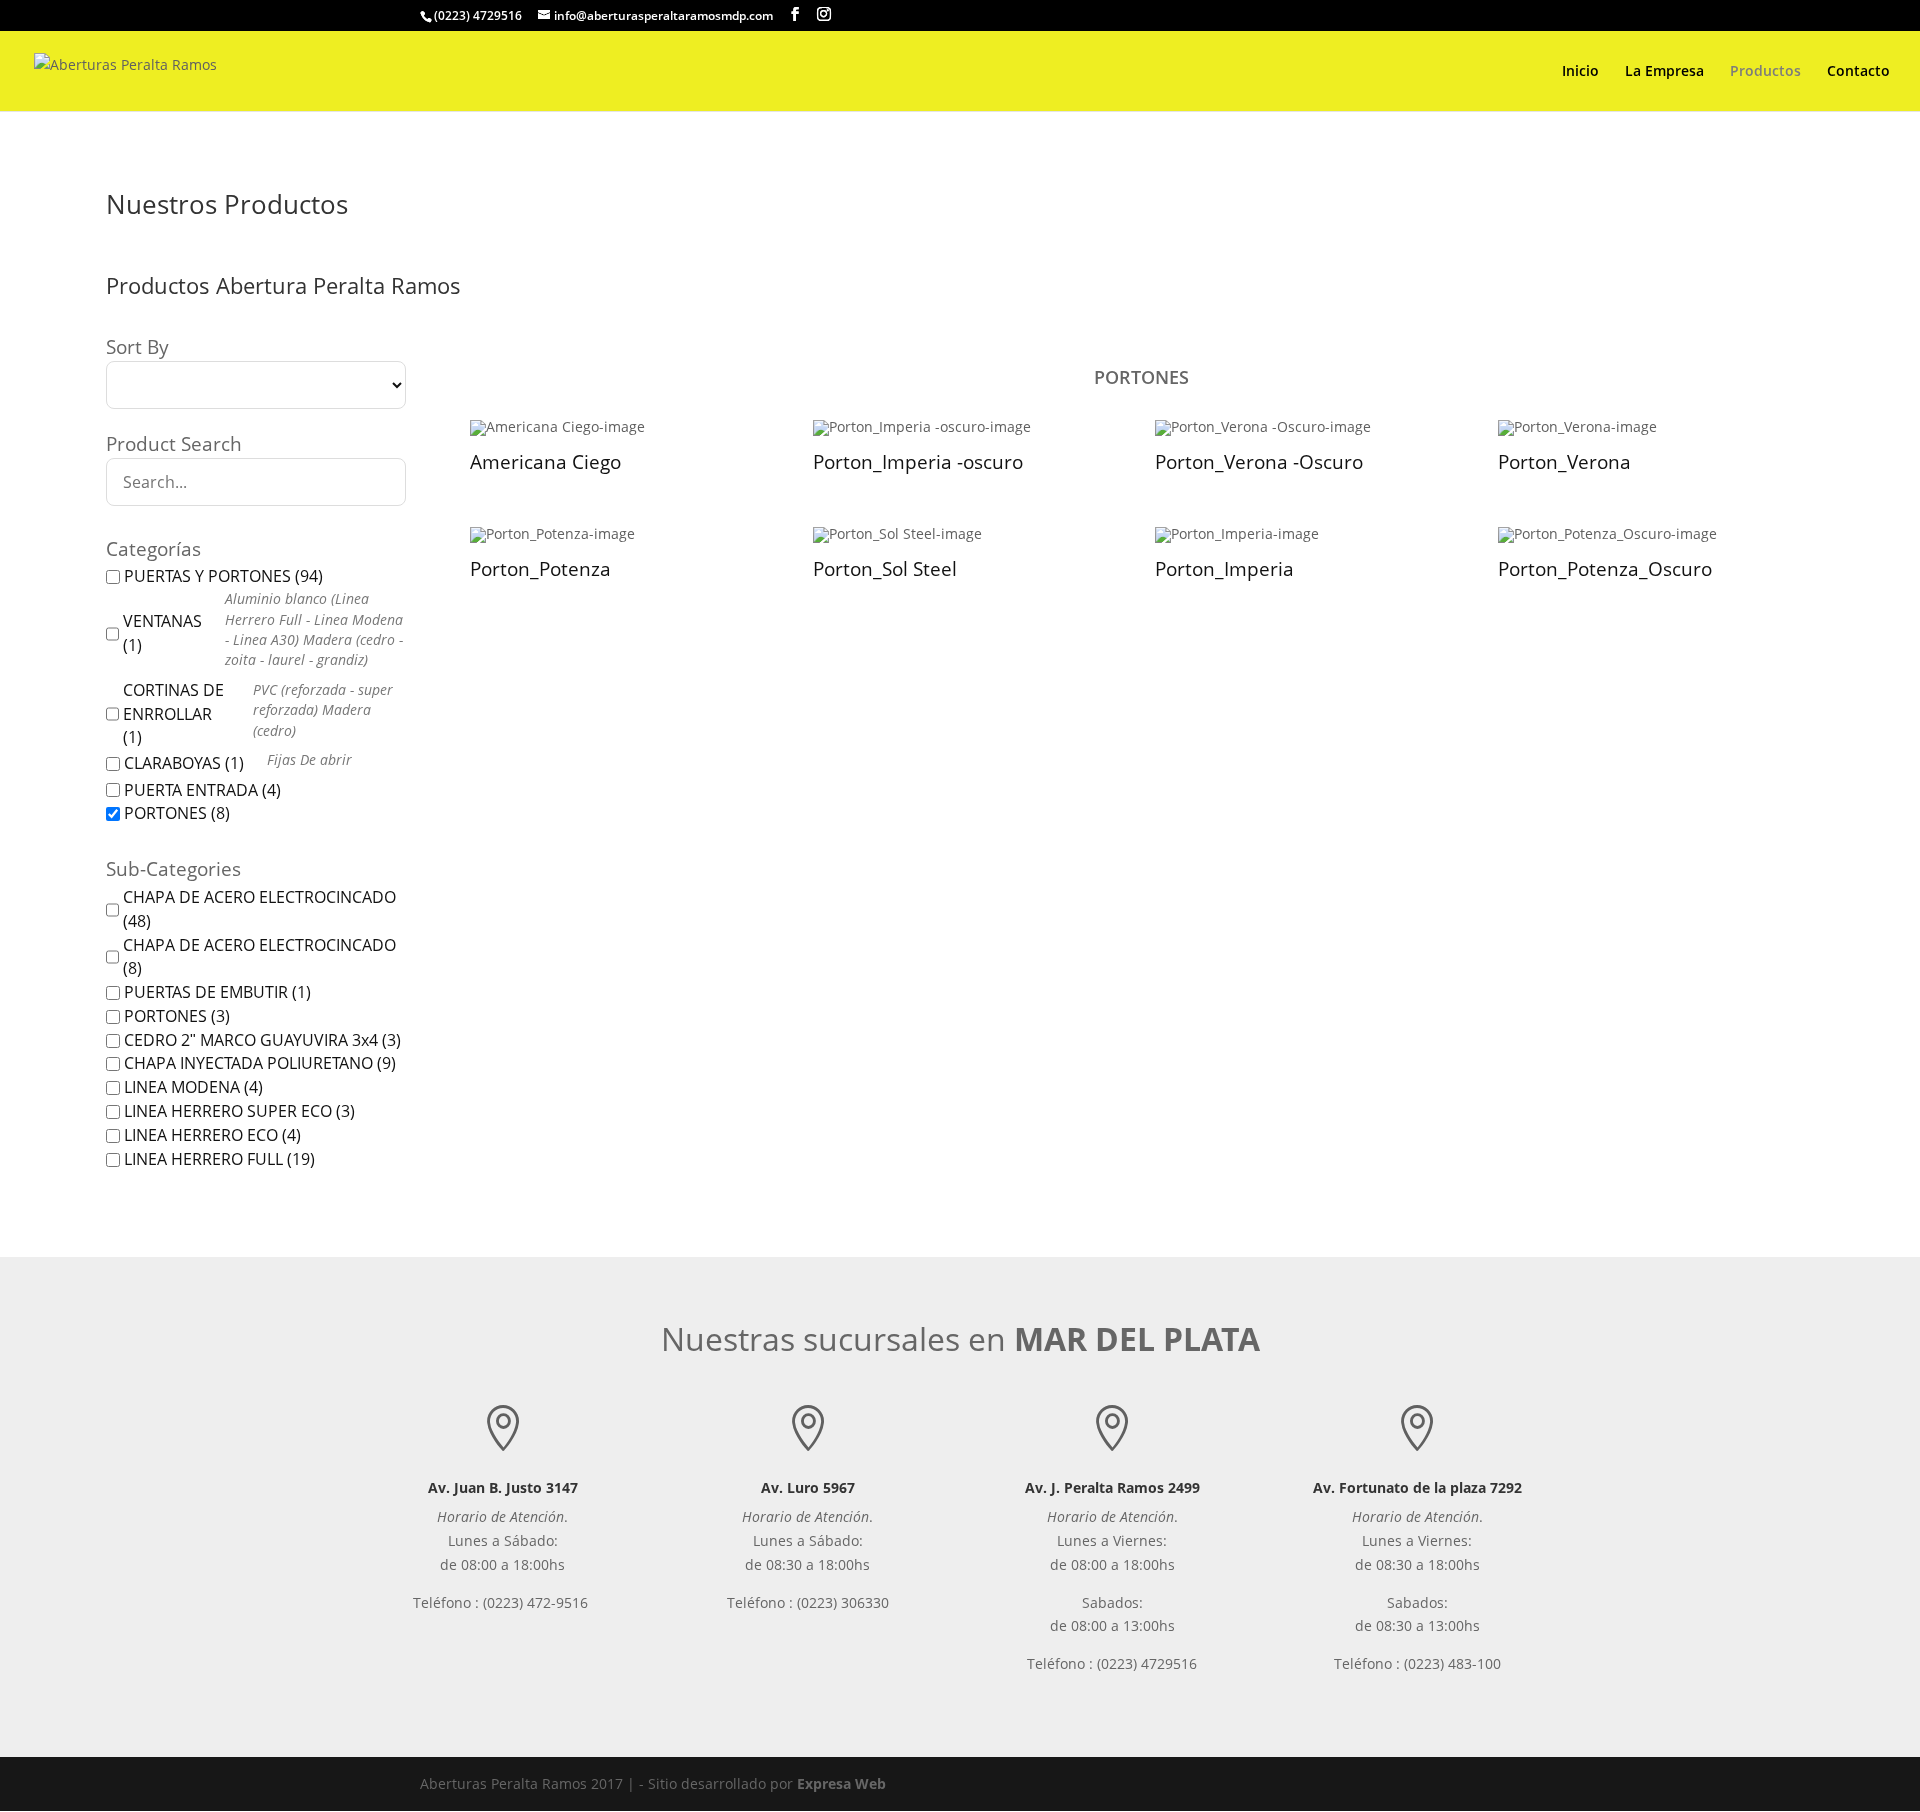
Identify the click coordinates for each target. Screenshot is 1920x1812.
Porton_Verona (1564, 462)
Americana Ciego (545, 462)
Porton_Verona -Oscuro (1259, 462)
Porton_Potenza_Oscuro (1605, 569)
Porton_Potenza (540, 569)
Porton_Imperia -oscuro (918, 462)
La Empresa (1664, 72)
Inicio (1580, 72)
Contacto (1858, 72)
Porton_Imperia (1224, 569)
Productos (1765, 72)
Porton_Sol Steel (885, 569)
